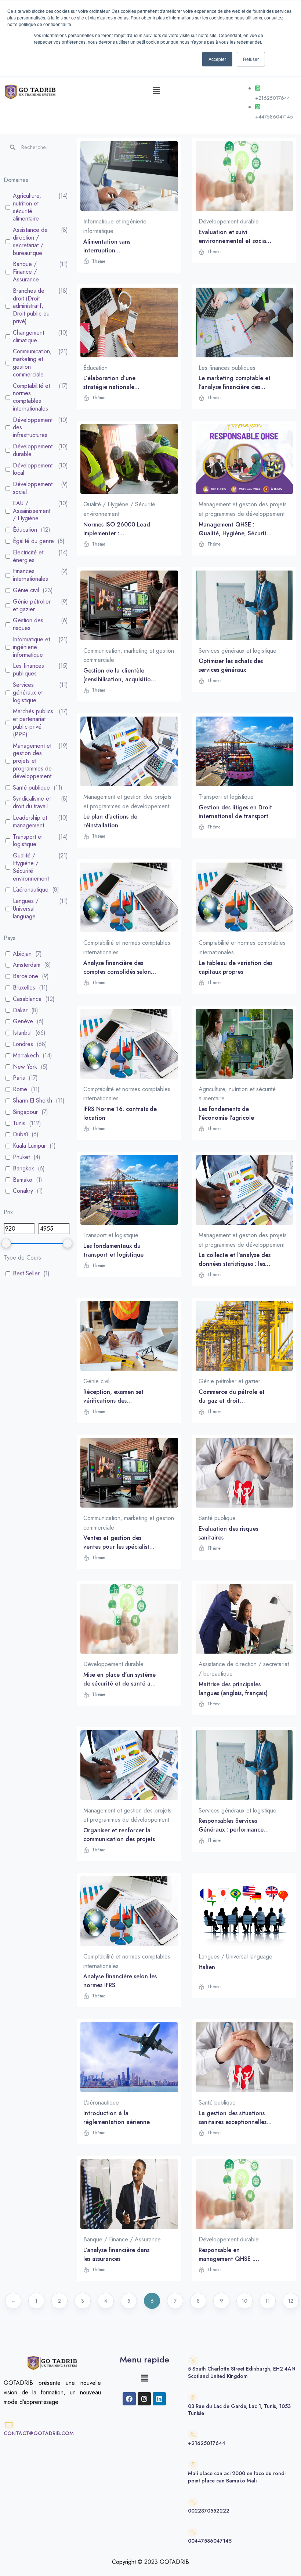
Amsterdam (27, 965)
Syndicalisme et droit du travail (32, 803)
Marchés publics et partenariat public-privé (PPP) (33, 723)
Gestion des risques (28, 624)
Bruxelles (24, 988)
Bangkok (23, 1169)
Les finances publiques (28, 670)
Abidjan (22, 954)
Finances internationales (30, 575)
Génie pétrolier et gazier (32, 606)
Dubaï (20, 1135)
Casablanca (27, 999)
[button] (156, 90)
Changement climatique (28, 337)
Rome (20, 1090)
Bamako (23, 1180)
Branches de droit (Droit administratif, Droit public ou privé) (31, 306)
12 (291, 2301)
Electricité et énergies (28, 557)
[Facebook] (129, 2399)
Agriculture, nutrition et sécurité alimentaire (27, 207)
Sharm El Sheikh (32, 1101)
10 (245, 2301)
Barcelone (26, 977)
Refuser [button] (251, 59)
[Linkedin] (159, 2399)
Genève (23, 1022)
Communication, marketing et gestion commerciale (32, 363)
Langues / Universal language (26, 909)
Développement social (33, 488)
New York (25, 1067)
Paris (19, 1078)
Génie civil (26, 591)
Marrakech (26, 1056)
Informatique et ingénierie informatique (31, 647)
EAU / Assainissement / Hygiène (32, 511)
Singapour (25, 1112)
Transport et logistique (28, 841)
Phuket (21, 1157)
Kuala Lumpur (29, 1146)
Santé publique (31, 788)
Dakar (20, 1011)
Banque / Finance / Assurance (26, 272)
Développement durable (33, 451)
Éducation (25, 530)
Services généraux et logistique (28, 693)
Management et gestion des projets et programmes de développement (32, 761)
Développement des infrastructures (33, 428)
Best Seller (26, 1274)
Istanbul (22, 1033)
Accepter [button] (217, 59)
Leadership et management (30, 822)
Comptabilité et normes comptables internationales (31, 398)
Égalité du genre (33, 541)
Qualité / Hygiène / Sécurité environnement (31, 867)
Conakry (23, 1191)
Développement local (33, 470)
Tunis (19, 1124)
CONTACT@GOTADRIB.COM (39, 2433)
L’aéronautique (31, 890)
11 (268, 2301)
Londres (23, 1044)
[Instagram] (144, 2399)
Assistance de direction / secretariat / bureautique (30, 242)
